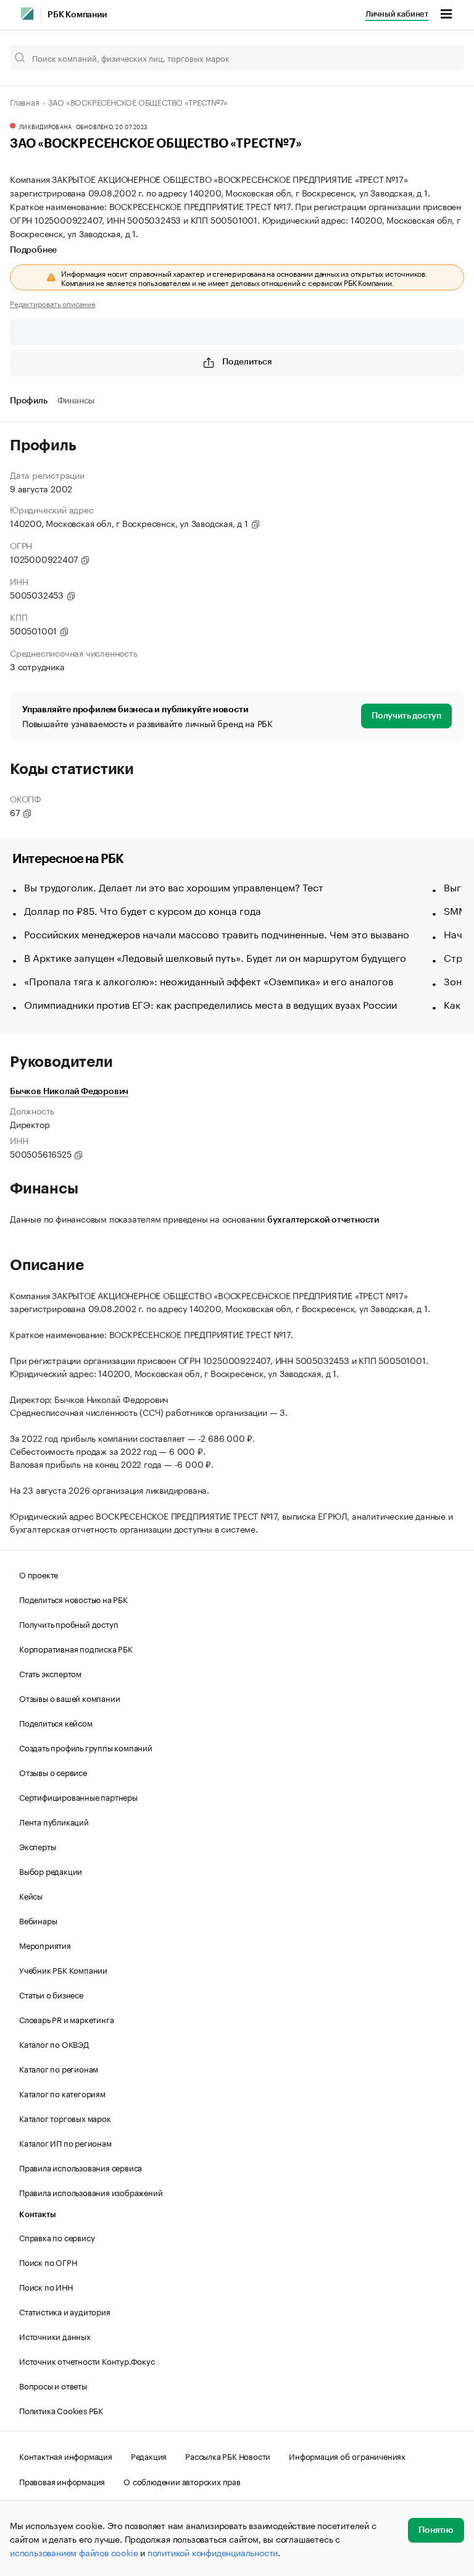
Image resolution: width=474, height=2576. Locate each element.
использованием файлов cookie (74, 2552)
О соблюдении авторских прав (182, 2481)
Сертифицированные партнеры (78, 1796)
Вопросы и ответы (53, 2385)
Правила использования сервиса (81, 2167)
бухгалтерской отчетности (323, 1220)
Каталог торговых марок (65, 2118)
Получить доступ (406, 716)
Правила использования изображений (91, 2192)
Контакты (37, 2214)
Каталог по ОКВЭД (54, 2044)
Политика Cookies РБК (61, 2410)
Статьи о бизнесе (51, 1994)
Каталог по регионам (59, 2068)
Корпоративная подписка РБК (76, 1648)
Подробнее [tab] (33, 250)
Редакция (149, 2456)
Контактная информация (66, 2456)
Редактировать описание (53, 303)
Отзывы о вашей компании (69, 1698)
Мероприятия (45, 1945)
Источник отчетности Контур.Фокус (87, 2360)
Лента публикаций (54, 1821)
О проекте (39, 1574)
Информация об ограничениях (347, 2456)
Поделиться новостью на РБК (73, 1599)
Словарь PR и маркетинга (66, 2019)
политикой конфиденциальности (213, 2552)
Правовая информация (62, 2481)
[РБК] (27, 14)
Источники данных (55, 2336)
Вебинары (38, 1920)
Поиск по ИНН (46, 2286)
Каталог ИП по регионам (65, 2142)
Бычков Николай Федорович (69, 1092)
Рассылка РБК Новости (228, 2456)
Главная (25, 101)
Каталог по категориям (62, 2093)
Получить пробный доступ (69, 1623)
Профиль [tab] (29, 401)
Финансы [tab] (76, 401)
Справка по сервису (57, 2237)
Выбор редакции (51, 1871)
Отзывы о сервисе (53, 1772)
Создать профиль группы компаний (86, 1747)
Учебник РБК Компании (63, 1969)
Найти (442, 57)
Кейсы (31, 1895)
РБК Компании (77, 15)
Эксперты (37, 1846)
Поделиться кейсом (56, 1722)
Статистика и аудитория (65, 2311)
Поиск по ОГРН (48, 2262)
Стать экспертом (50, 1673)
